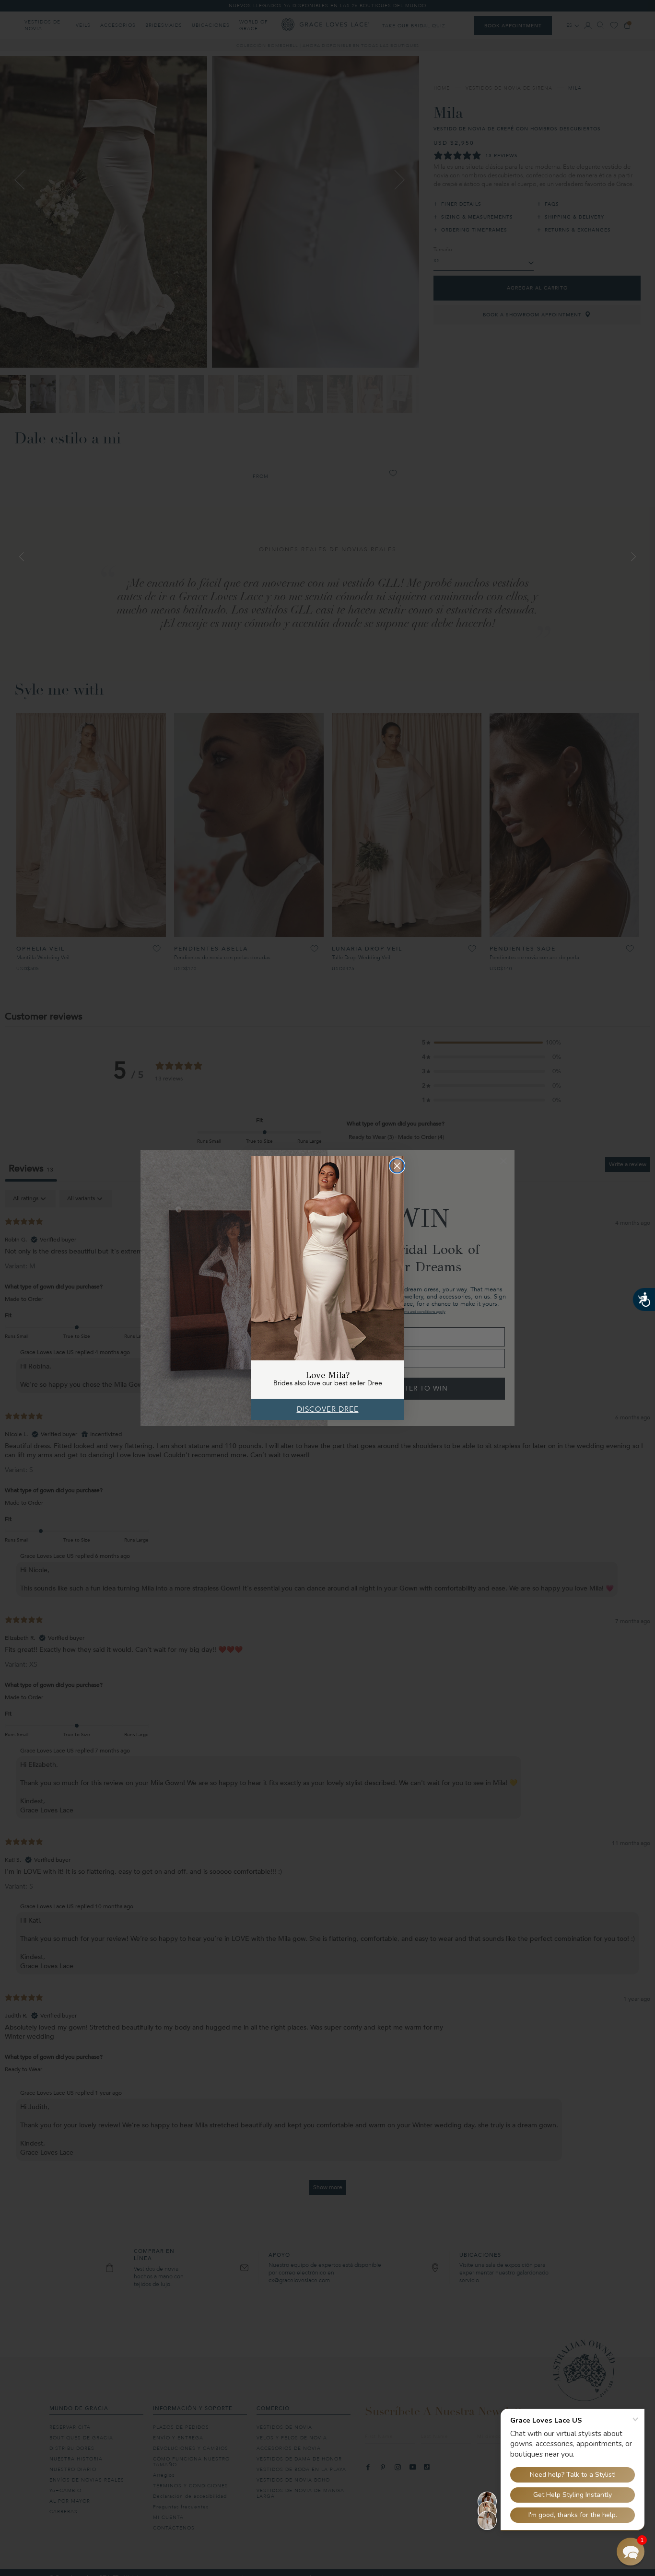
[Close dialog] (397, 1166)
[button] (631, 2552)
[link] (327, 1258)
